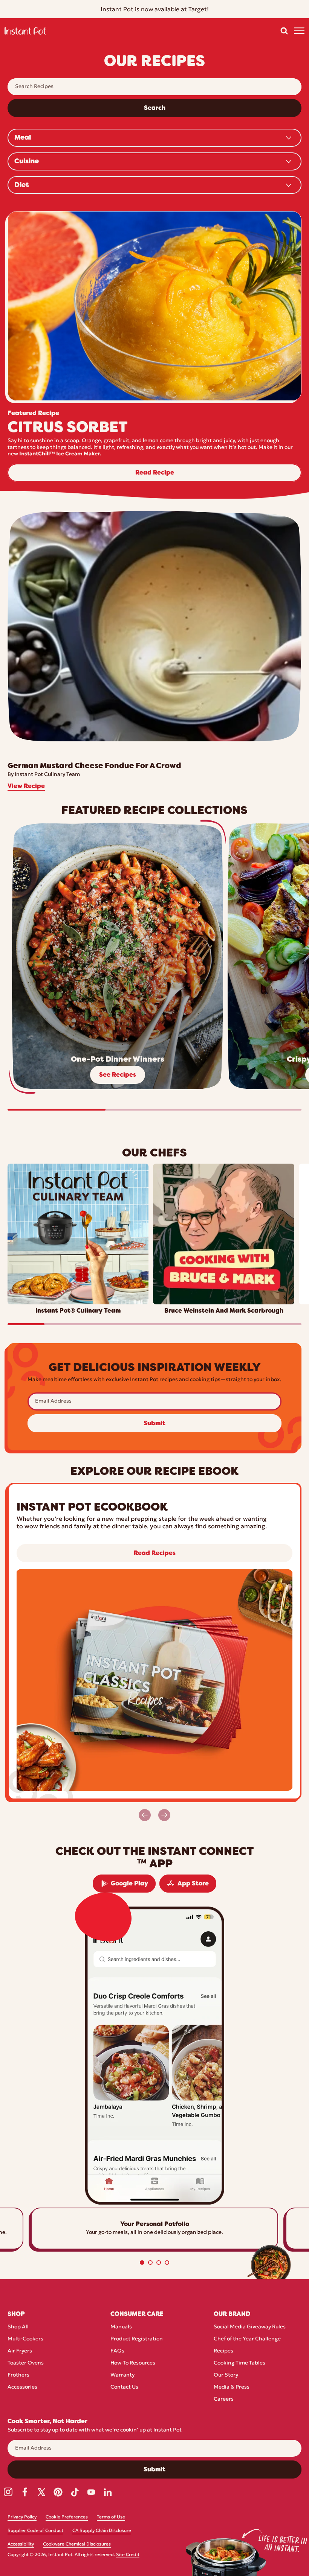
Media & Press (232, 2387)
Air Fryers (20, 2351)
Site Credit (128, 2555)
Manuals (121, 2327)
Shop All (18, 2327)
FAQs (117, 2351)
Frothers (18, 2375)
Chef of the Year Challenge (247, 2339)
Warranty (122, 2375)
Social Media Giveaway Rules (250, 2327)
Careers (224, 2399)
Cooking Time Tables (239, 2363)
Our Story (226, 2375)
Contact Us (124, 2387)
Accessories (22, 2387)
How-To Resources (133, 2363)
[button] (284, 31)
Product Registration (137, 2339)
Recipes (223, 2351)
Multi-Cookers (25, 2339)
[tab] (142, 2263)
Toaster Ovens (26, 2363)
